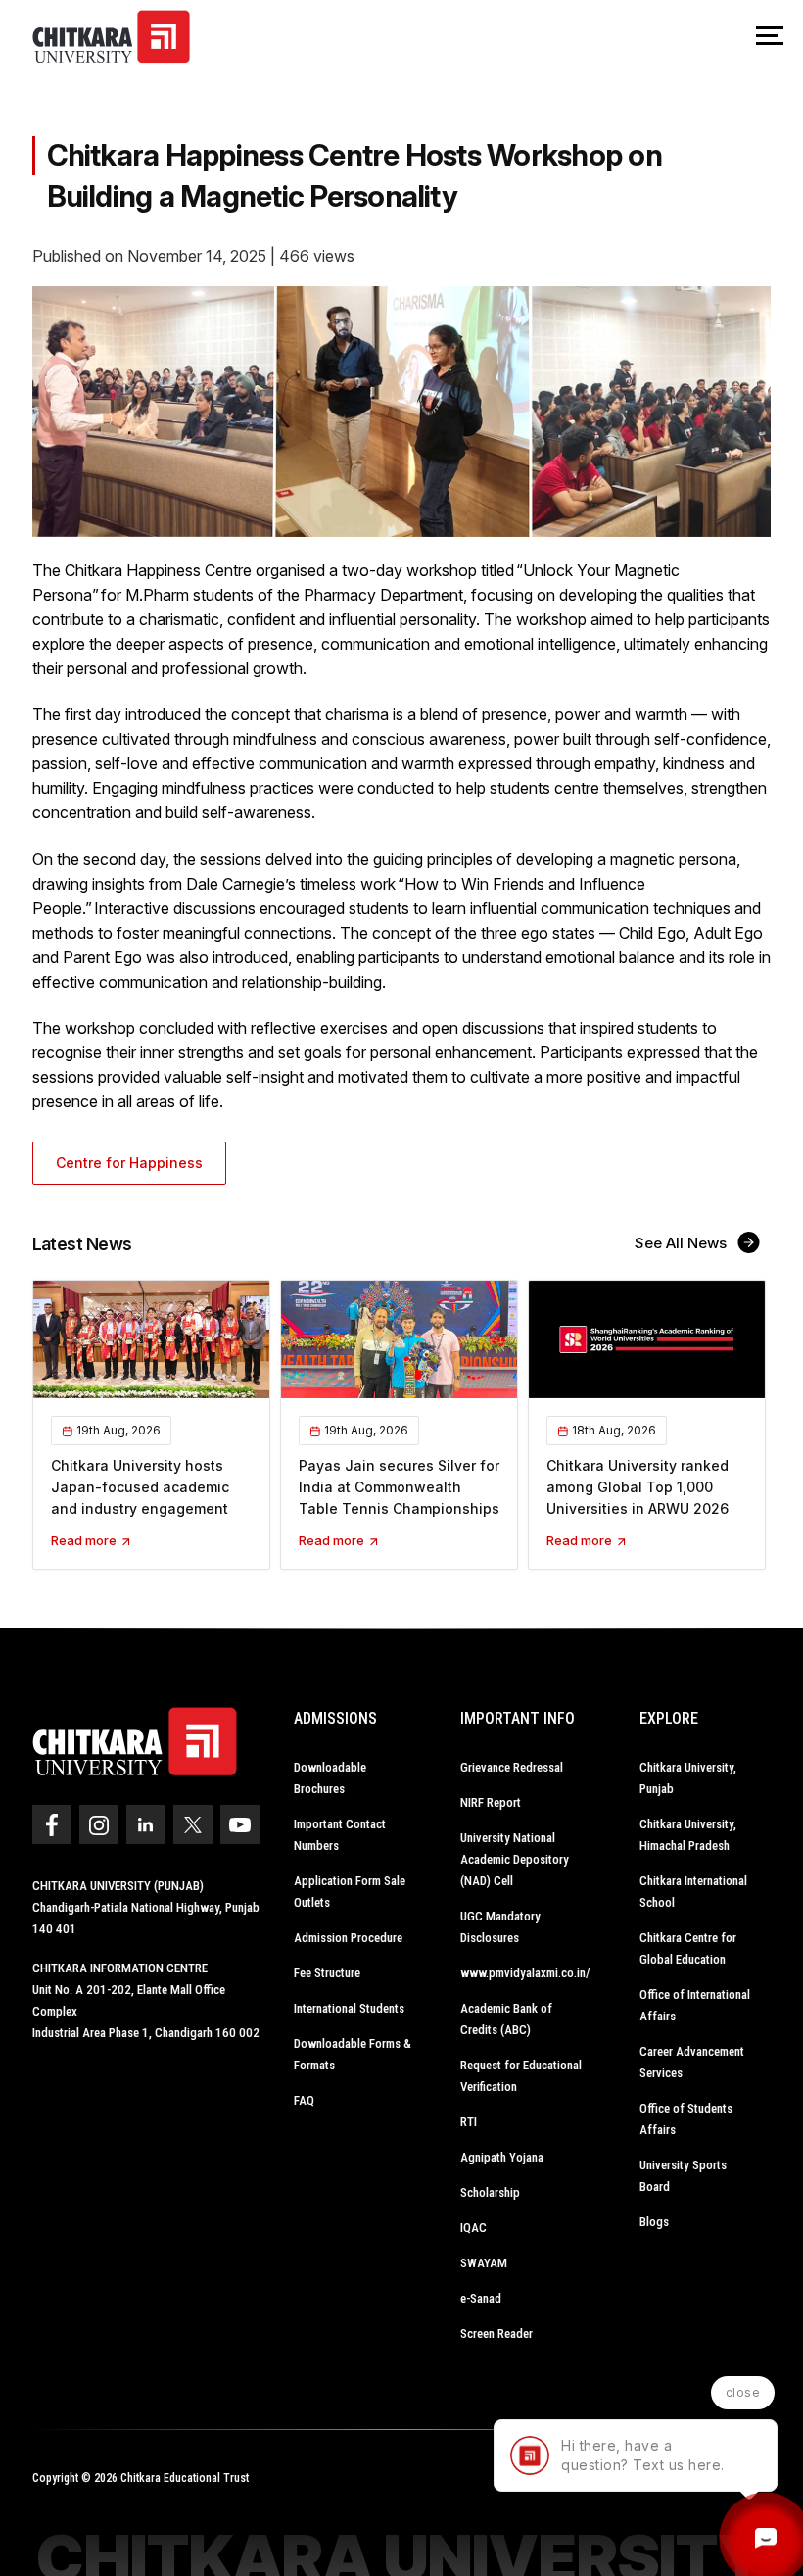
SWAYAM (484, 2263)
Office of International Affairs (695, 2005)
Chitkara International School (693, 1892)
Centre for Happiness (129, 1163)
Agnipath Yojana (502, 2157)
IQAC (473, 2228)
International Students (349, 2008)
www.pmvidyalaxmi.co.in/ (525, 1973)
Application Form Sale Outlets (350, 1892)
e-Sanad (481, 2298)
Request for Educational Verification (521, 2076)
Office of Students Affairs (686, 2119)
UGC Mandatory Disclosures (500, 1927)
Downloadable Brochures (330, 1778)
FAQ (304, 2100)
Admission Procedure (348, 1938)
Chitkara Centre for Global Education (688, 1948)
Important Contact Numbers (340, 1835)
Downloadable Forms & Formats (353, 2054)
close (743, 2392)
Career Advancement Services (692, 2062)
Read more (85, 1540)
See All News (683, 1243)
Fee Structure (327, 1973)
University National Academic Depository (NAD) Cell (515, 1859)
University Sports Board (683, 2176)
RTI (469, 2122)
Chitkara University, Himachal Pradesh (688, 1835)
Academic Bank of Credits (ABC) (506, 2019)
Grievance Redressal (512, 1767)
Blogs (654, 2222)
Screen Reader (496, 2333)
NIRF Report (491, 1802)
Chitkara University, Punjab (688, 1778)
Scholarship (490, 2192)
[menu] (770, 37)
